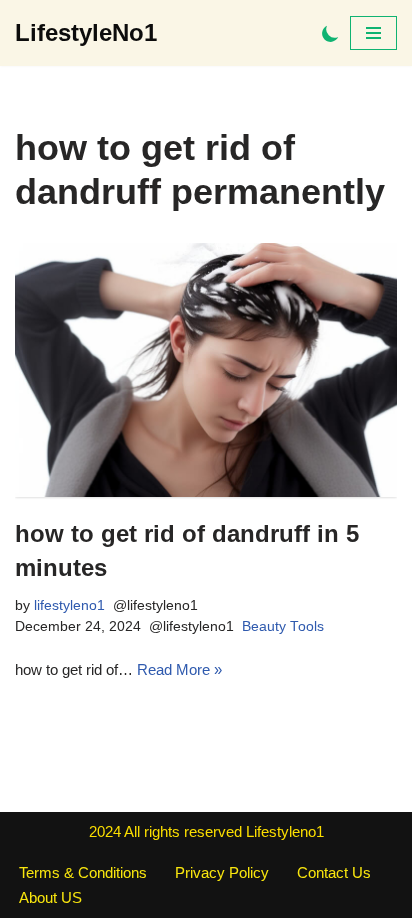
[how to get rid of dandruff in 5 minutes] (206, 370)
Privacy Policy (222, 872)
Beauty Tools (283, 626)
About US (50, 897)
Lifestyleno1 (285, 831)
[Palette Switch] (330, 33)
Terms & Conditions (83, 872)
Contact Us (334, 872)
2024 (105, 831)
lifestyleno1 (69, 605)
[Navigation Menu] (373, 33)
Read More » (179, 669)
